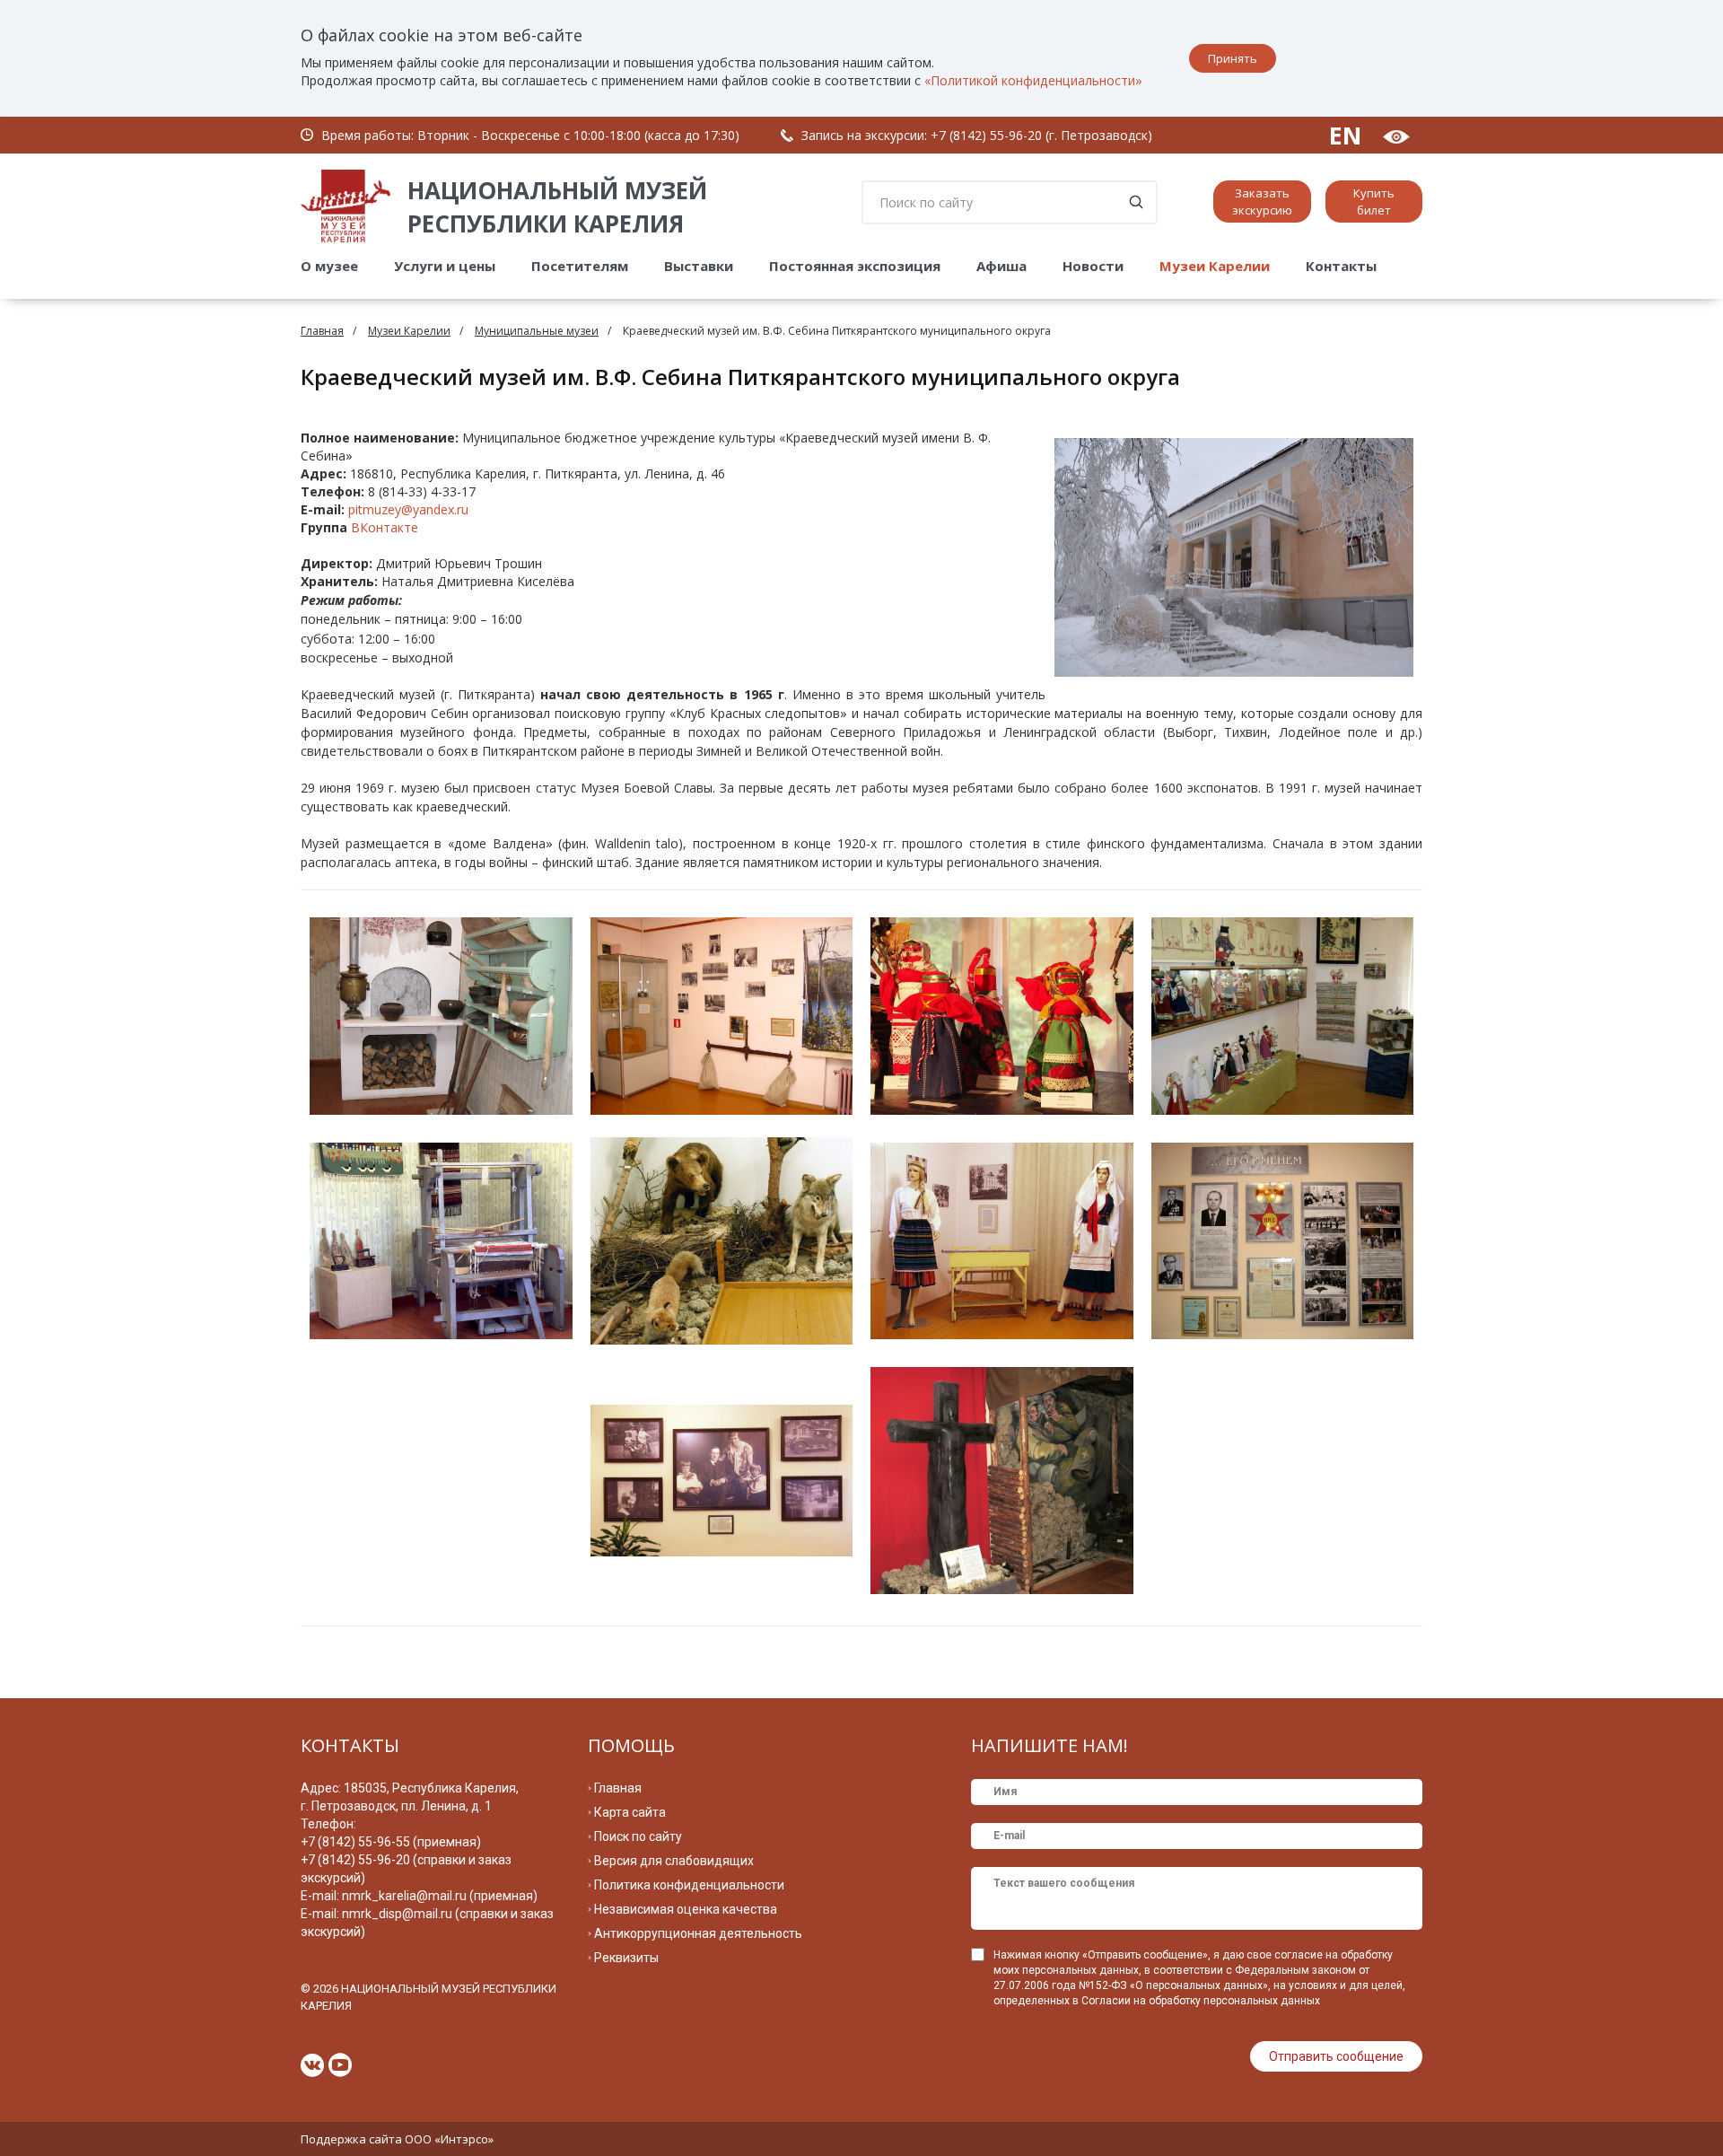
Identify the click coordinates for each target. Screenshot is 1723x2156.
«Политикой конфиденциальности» (1033, 80)
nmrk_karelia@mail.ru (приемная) (440, 1896)
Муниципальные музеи (537, 331)
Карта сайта (630, 1812)
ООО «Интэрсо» (449, 2139)
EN (1345, 135)
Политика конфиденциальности (689, 1885)
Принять (1233, 58)
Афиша (1001, 266)
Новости (1093, 266)
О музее (329, 266)
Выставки (699, 266)
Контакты (1341, 266)
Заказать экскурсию (1262, 202)
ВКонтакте (385, 527)
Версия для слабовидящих (674, 1861)
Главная (322, 331)
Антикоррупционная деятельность (698, 1933)
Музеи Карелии (1215, 266)
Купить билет (1374, 202)
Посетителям (580, 266)
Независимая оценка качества (686, 1909)
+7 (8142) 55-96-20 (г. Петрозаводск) (1041, 135)
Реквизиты (626, 1958)
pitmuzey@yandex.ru (408, 509)
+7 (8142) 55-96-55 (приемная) (391, 1842)
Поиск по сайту (638, 1836)
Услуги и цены (445, 266)
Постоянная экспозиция (855, 266)
